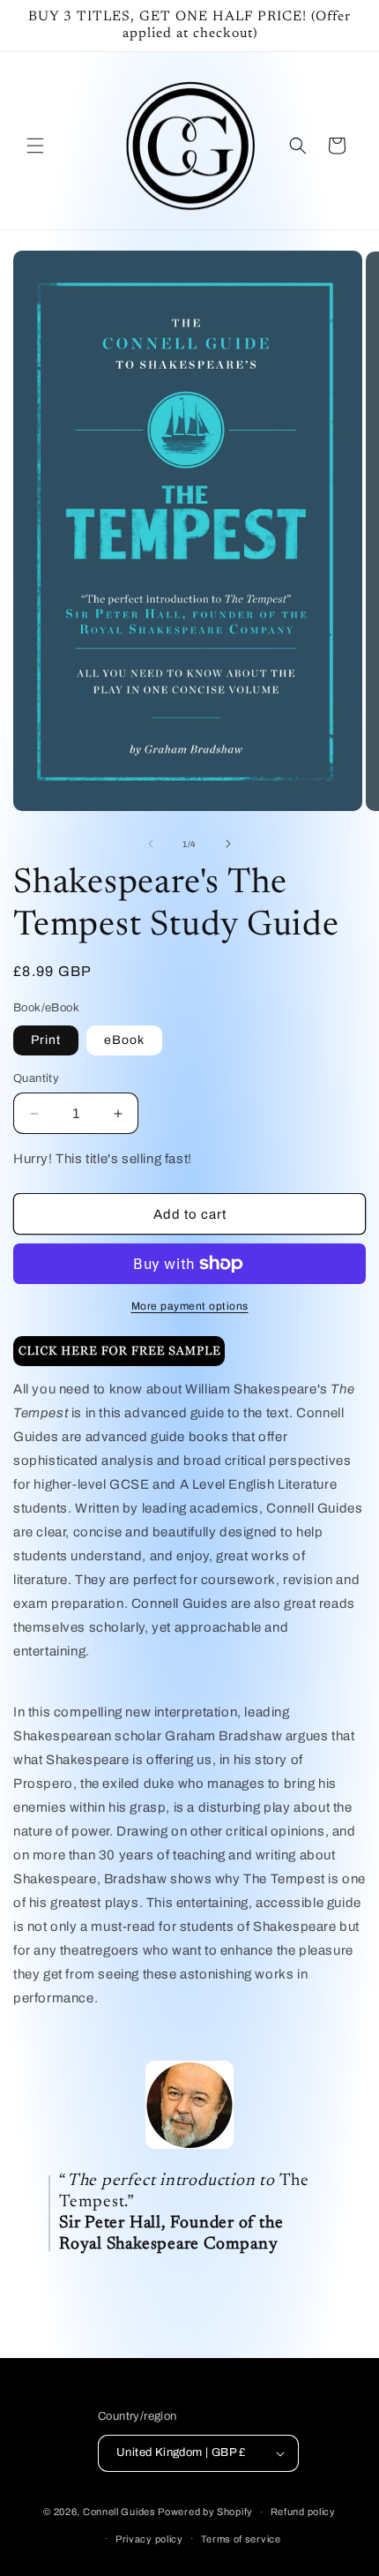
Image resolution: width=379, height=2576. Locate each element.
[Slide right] (228, 844)
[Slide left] (151, 844)
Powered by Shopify (205, 2512)
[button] (35, 146)
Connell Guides (119, 2512)
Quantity (36, 1078)
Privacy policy (149, 2539)
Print (46, 1040)
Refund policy (303, 2512)
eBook (124, 1040)
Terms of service (241, 2539)
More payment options (190, 1306)
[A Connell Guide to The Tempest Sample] (119, 1365)
